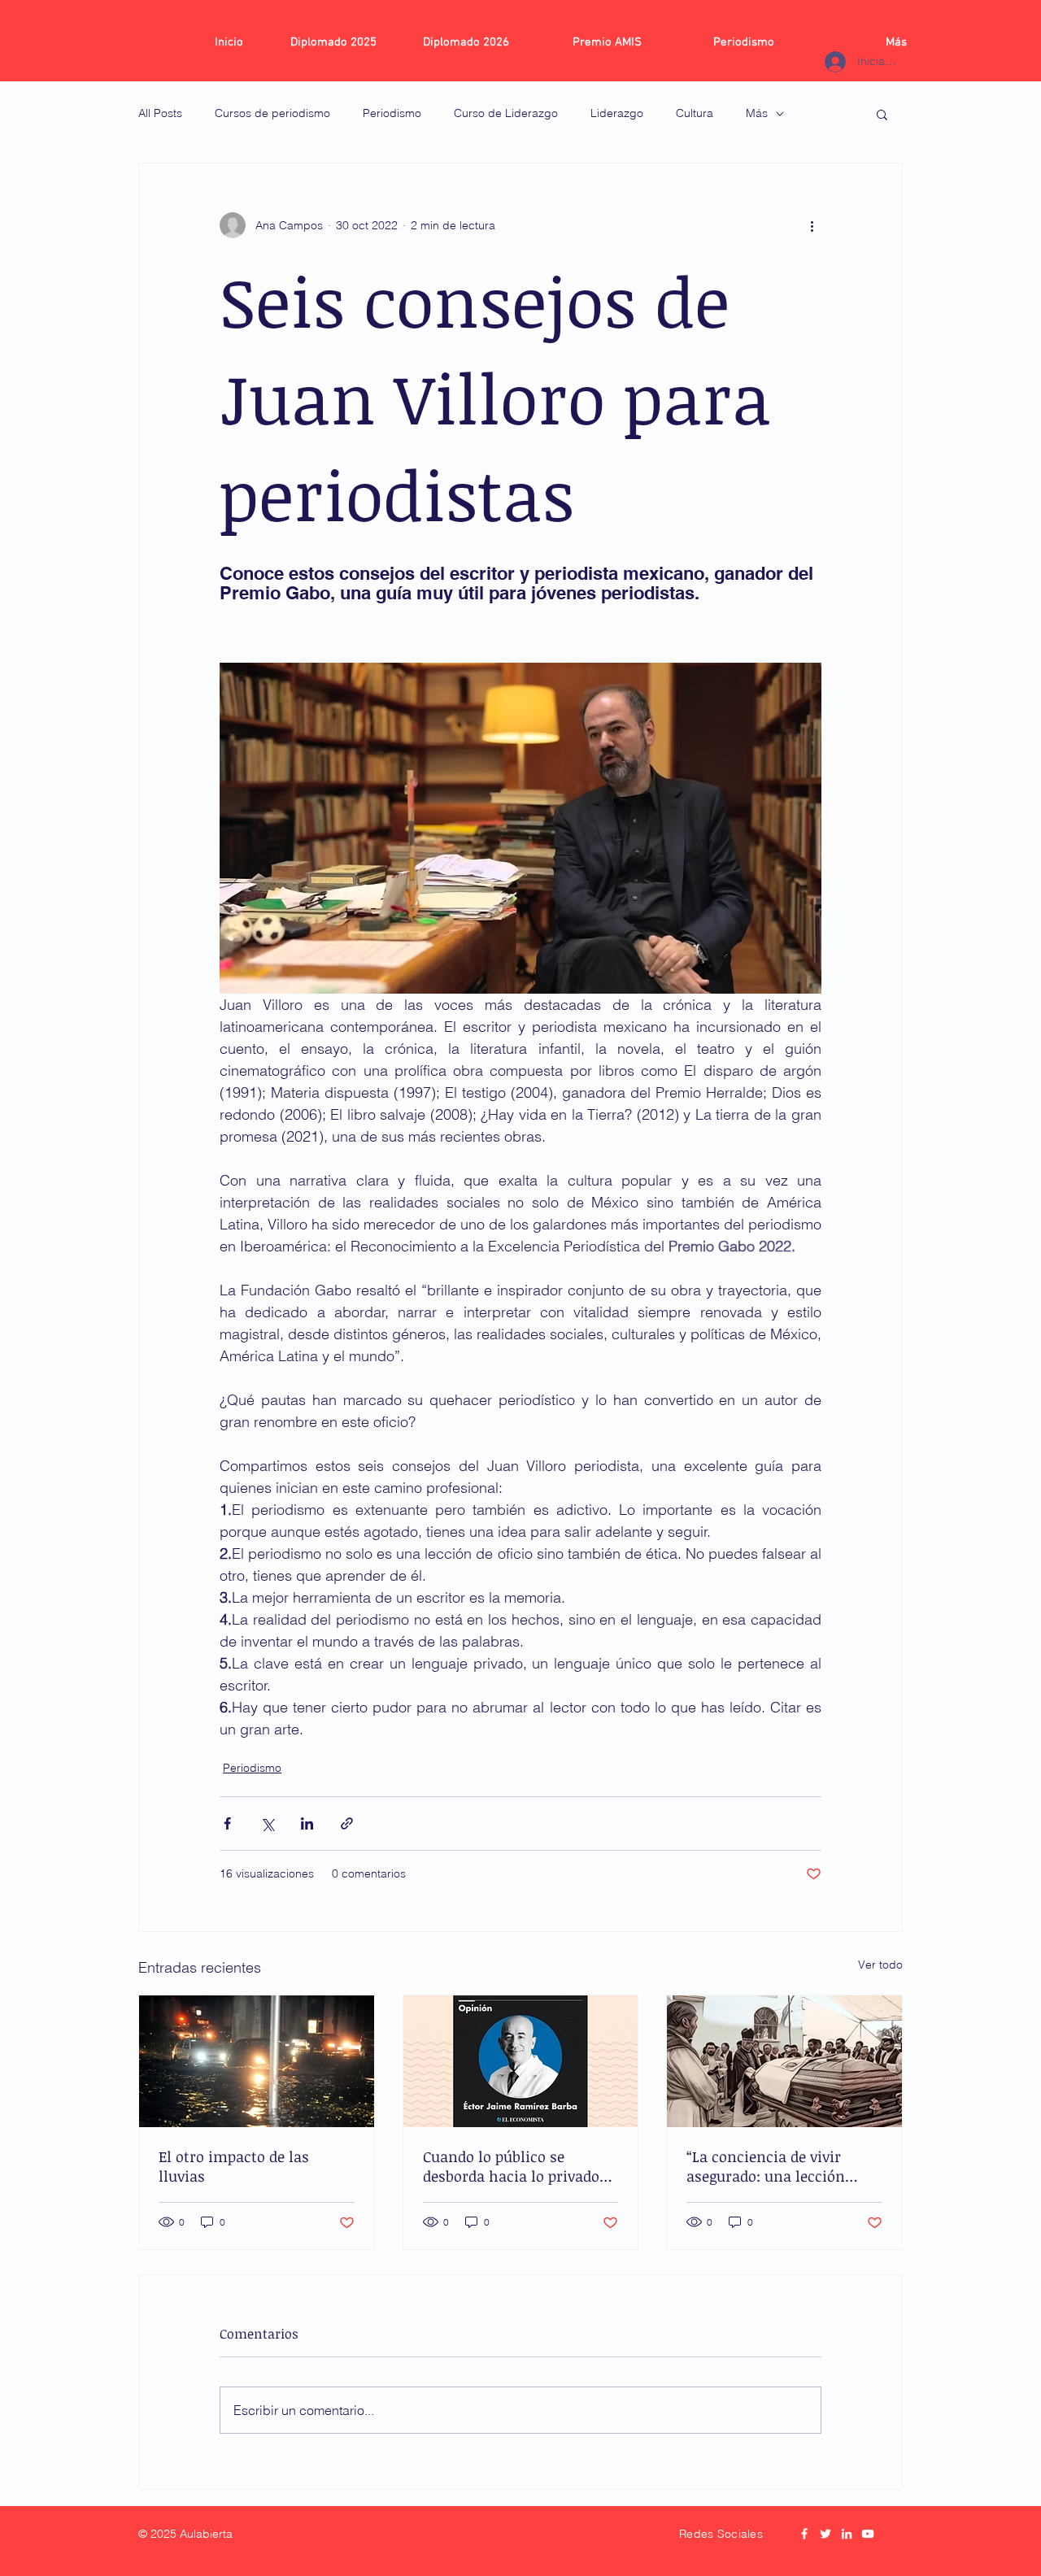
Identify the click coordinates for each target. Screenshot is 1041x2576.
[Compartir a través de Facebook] (227, 1823)
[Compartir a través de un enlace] (347, 1823)
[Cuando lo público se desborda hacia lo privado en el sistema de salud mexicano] (521, 2061)
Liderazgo (617, 113)
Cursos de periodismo (272, 113)
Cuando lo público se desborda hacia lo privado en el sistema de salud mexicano (511, 2166)
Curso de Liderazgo (506, 113)
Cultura (695, 113)
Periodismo (392, 113)
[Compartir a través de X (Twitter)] (267, 1823)
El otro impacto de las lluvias (234, 2166)
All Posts (160, 113)
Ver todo (880, 1965)
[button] (882, 114)
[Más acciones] (812, 225)
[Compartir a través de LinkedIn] (307, 1823)
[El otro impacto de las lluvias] (257, 2061)
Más (757, 113)
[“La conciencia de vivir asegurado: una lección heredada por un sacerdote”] (784, 2061)
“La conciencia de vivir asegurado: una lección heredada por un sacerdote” (780, 2166)
